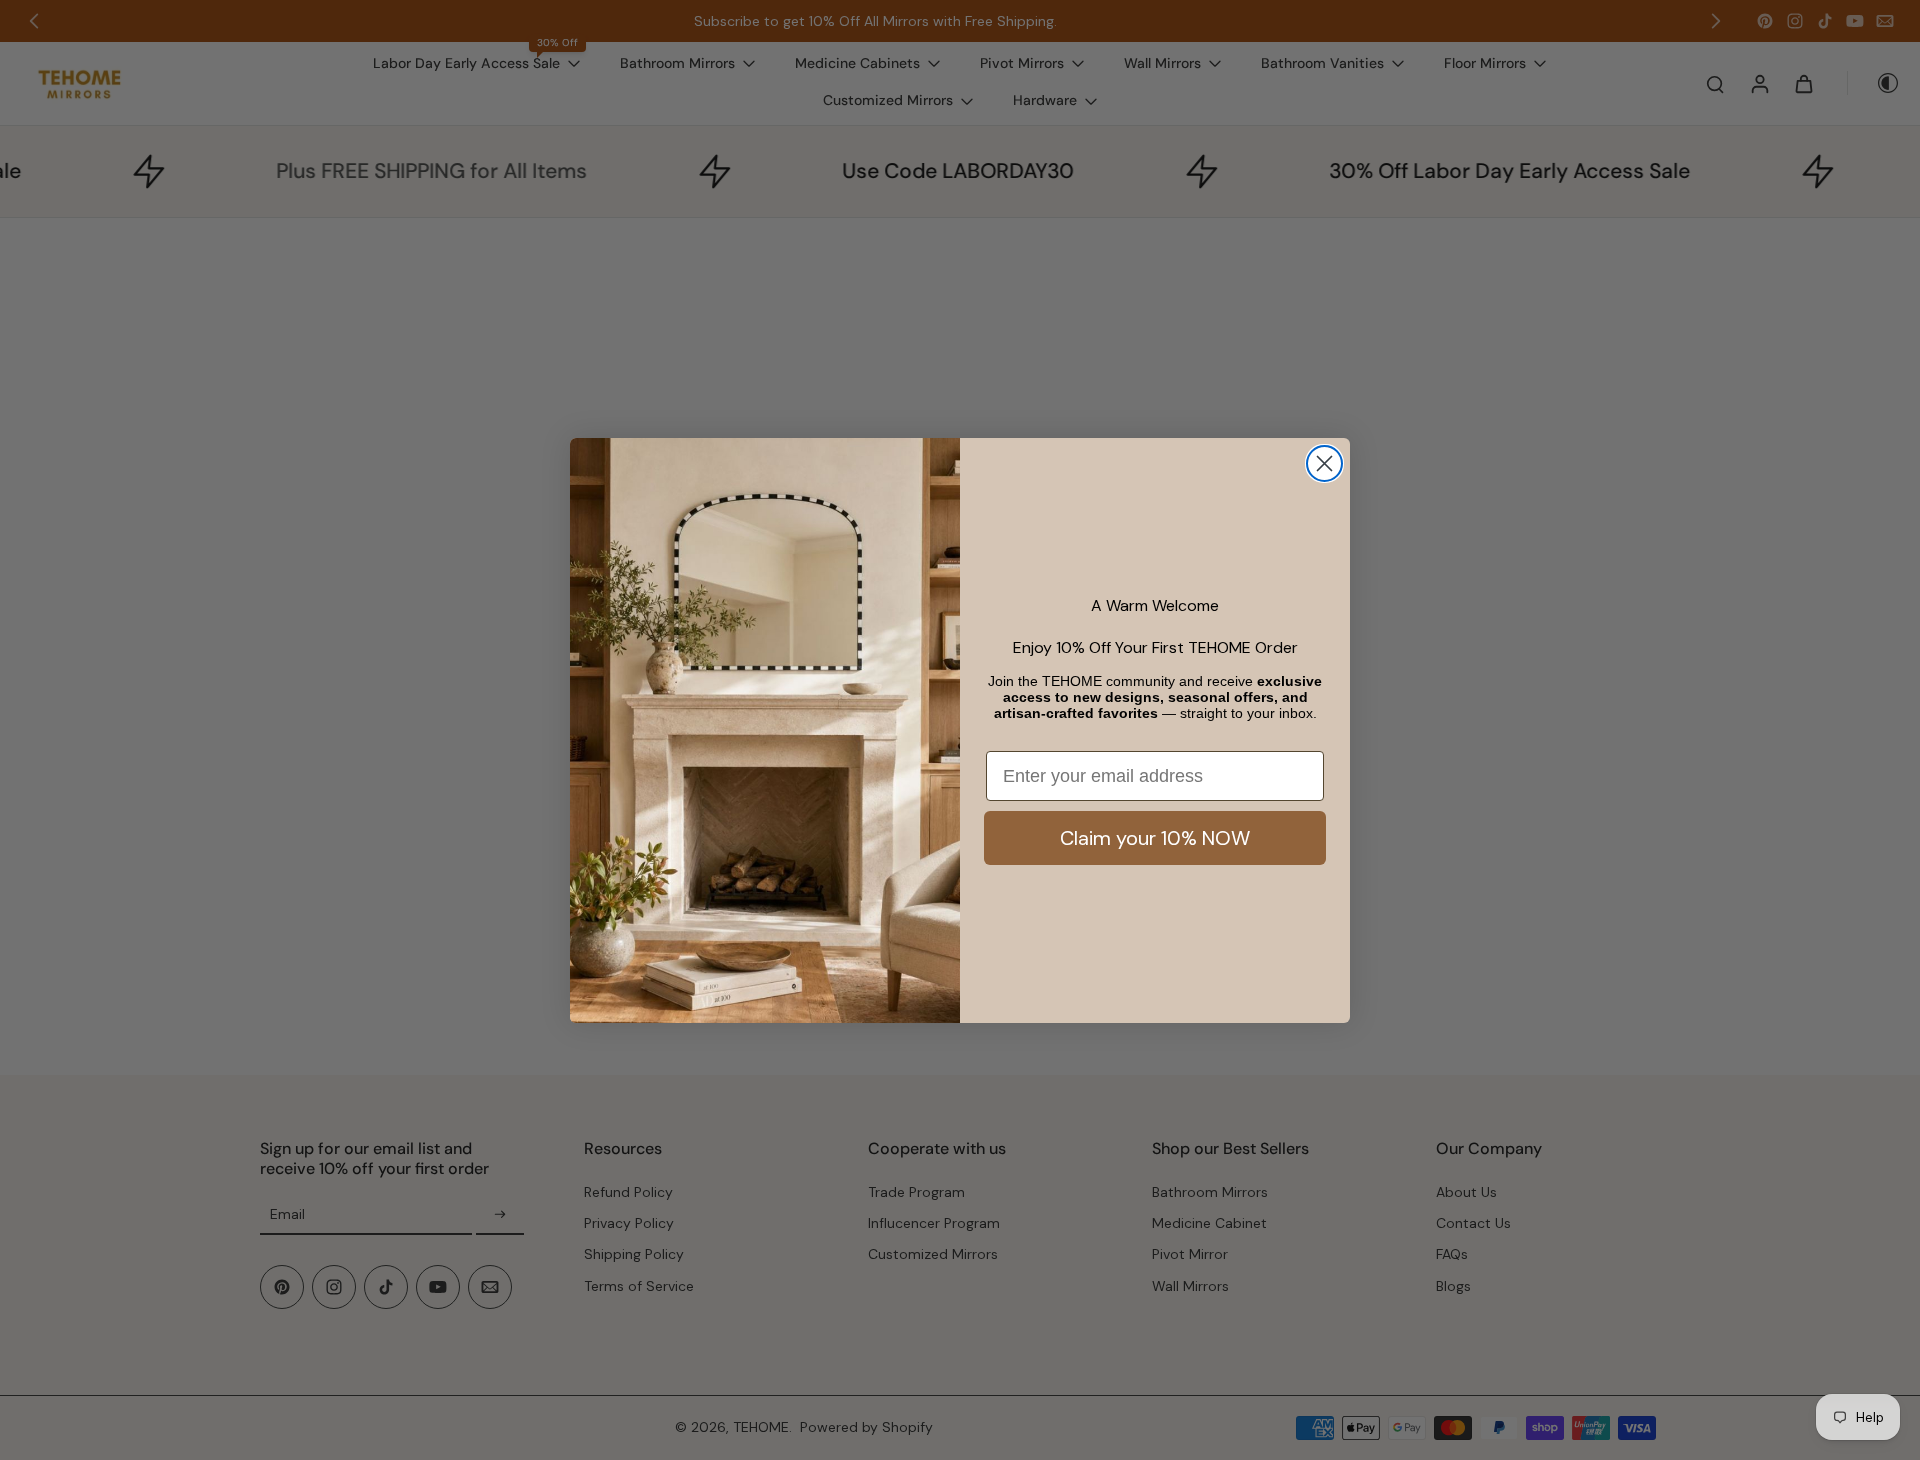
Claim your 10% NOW (1155, 838)
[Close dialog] (1324, 463)
